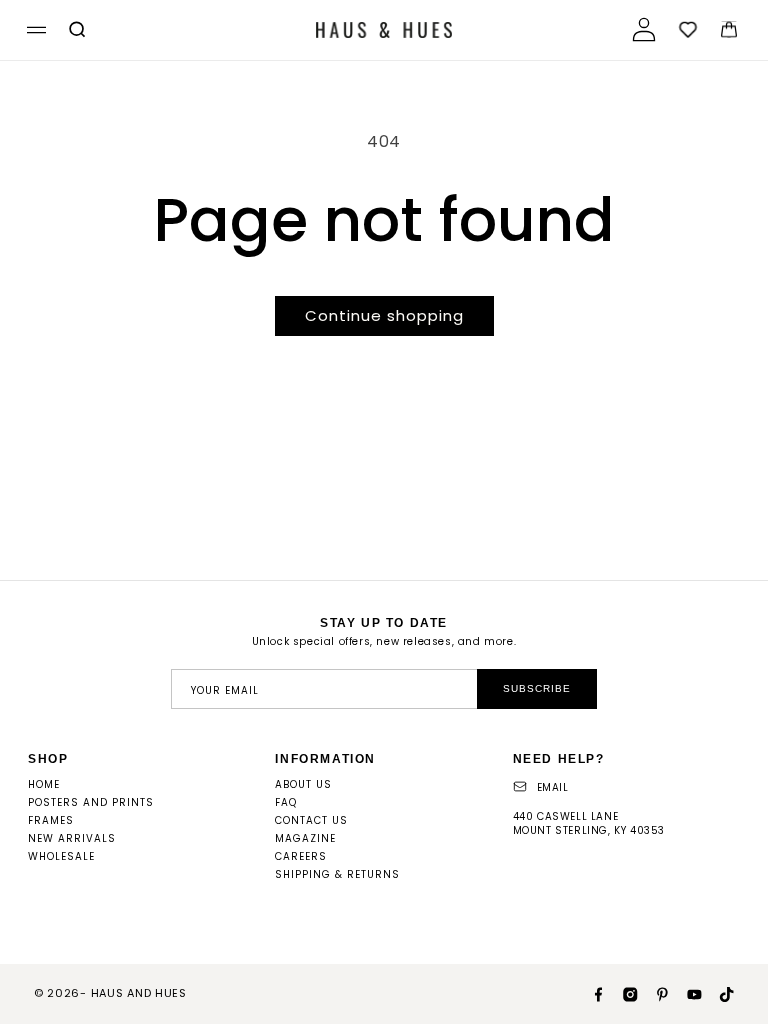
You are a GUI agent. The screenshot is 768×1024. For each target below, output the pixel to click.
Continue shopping (384, 315)
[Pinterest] (654, 993)
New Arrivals (72, 838)
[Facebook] (590, 993)
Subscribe (537, 688)
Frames (51, 820)
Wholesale (61, 856)
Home (44, 784)
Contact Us (311, 820)
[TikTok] (718, 993)
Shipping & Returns (337, 874)
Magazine (305, 838)
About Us (303, 784)
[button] (33, 30)
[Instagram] (622, 993)
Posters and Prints (91, 802)
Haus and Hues (139, 993)
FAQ (286, 802)
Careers (301, 856)
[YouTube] (686, 993)
